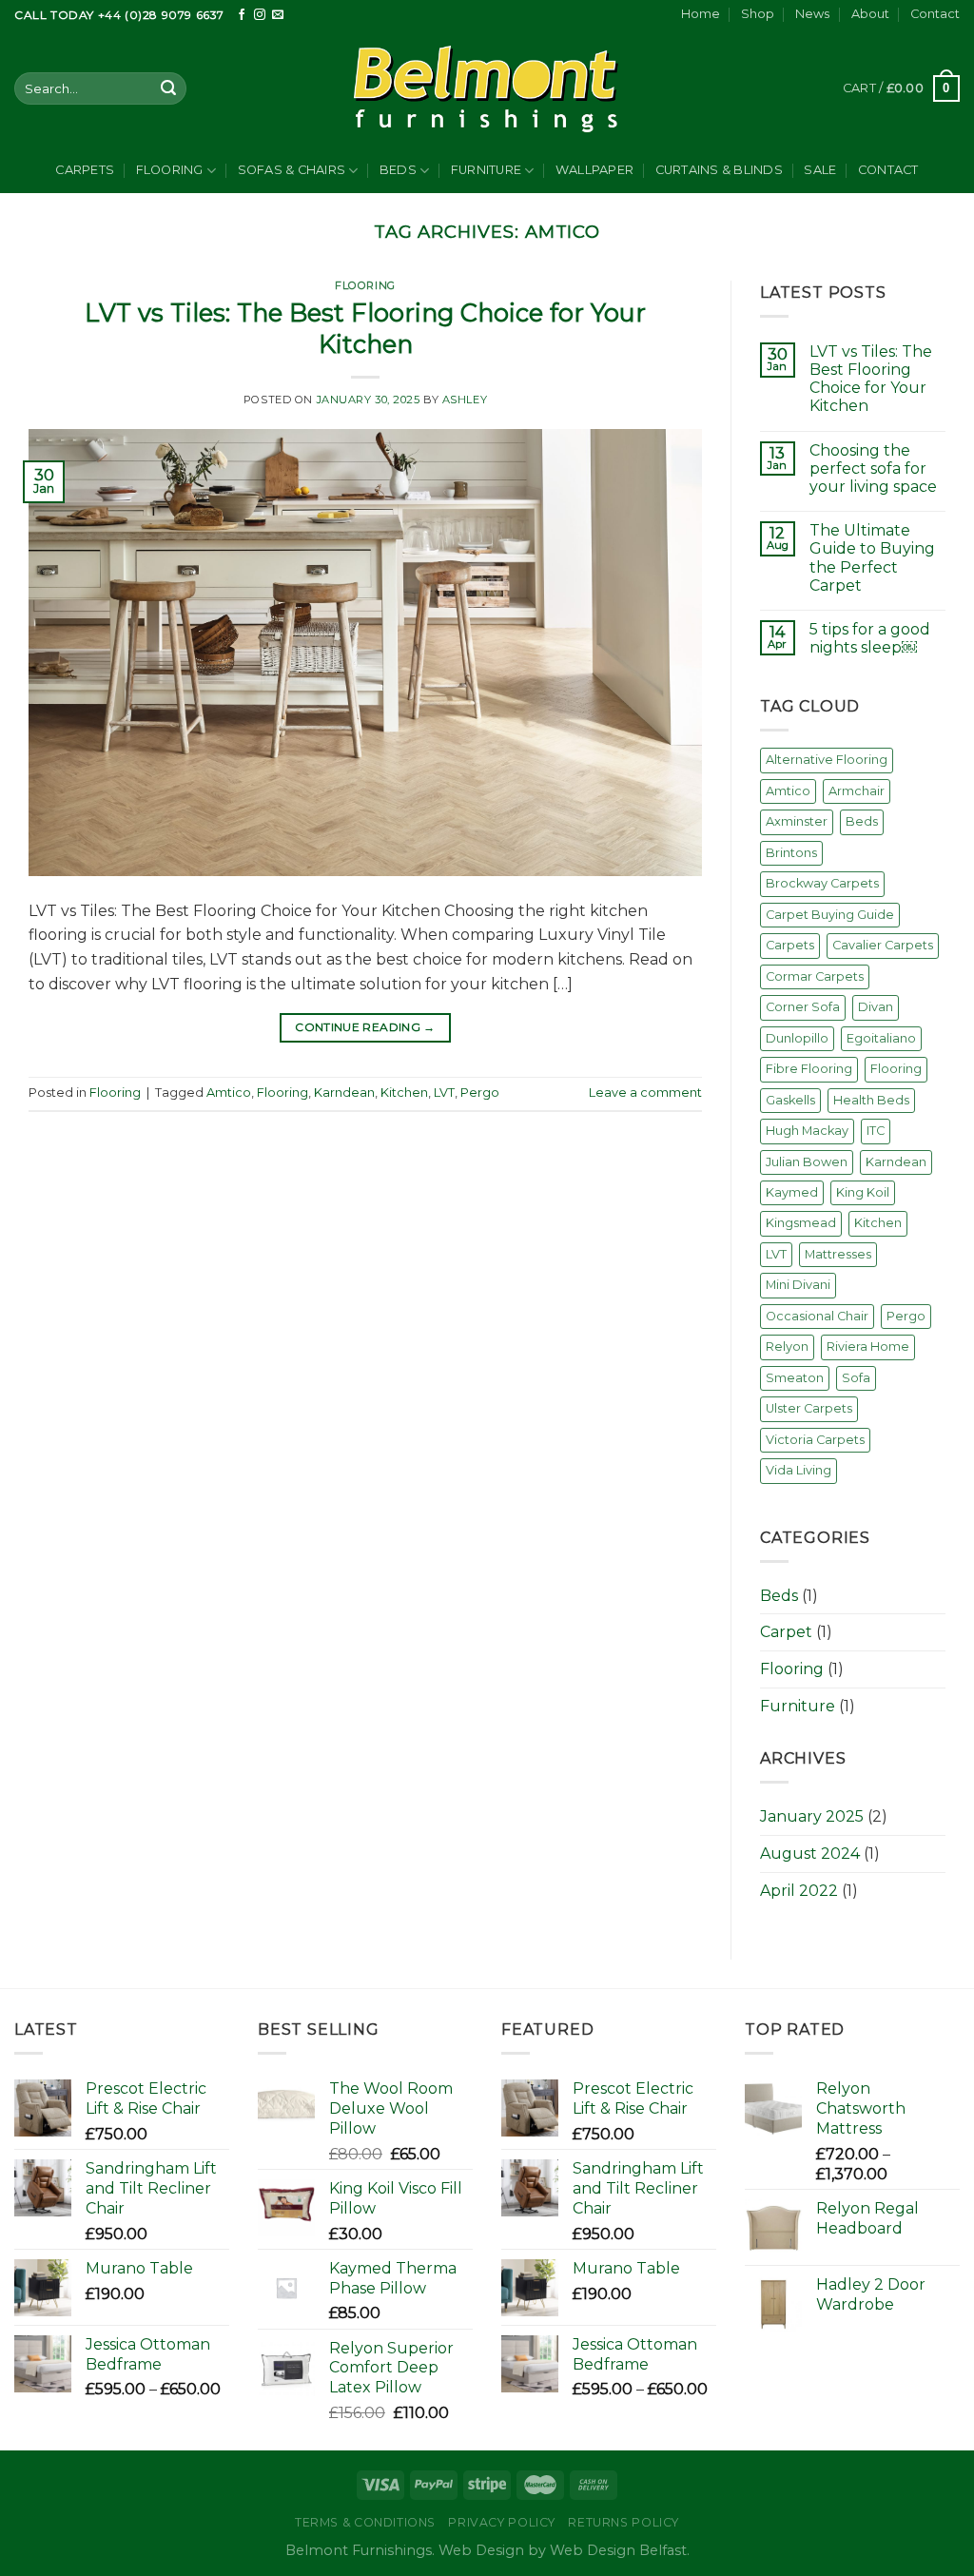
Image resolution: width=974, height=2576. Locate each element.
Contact (935, 14)
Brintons (791, 853)
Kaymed (792, 1192)
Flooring (170, 170)
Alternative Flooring (827, 760)
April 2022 (799, 1891)
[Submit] (168, 88)
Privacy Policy (502, 2522)
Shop (758, 14)
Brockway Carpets (822, 883)
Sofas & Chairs (292, 170)
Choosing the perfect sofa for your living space (873, 468)
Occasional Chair (817, 1316)
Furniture (486, 170)
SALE (820, 170)
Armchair (857, 791)
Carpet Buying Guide (830, 915)
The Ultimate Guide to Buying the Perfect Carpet (872, 558)
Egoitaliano (881, 1038)
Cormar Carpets (815, 976)
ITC (876, 1131)
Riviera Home (868, 1347)
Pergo (480, 1093)
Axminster (797, 821)
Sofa (856, 1378)
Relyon (787, 1347)
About (870, 14)
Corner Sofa (803, 1007)
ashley (465, 400)
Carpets (85, 170)
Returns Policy (623, 2522)
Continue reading (365, 1027)
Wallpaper (594, 170)
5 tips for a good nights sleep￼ (870, 638)
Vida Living (799, 1470)
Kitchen (404, 1093)
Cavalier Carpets (883, 945)
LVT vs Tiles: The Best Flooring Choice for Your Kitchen (871, 379)
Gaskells (790, 1100)
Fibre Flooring (809, 1069)
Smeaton (795, 1378)
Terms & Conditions (365, 2522)
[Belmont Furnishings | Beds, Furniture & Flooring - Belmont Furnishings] (487, 88)
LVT (444, 1093)
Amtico (229, 1093)
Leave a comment (645, 1093)
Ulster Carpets (809, 1408)
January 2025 (812, 1816)
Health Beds (871, 1100)
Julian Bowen (807, 1162)
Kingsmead (801, 1223)
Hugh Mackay (807, 1131)
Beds (398, 170)
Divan (876, 1007)
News (812, 14)
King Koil (863, 1192)
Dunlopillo (797, 1038)
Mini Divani (798, 1285)
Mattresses (838, 1254)
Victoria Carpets (815, 1440)
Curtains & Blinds (719, 170)
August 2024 (810, 1854)
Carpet (786, 1632)
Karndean (344, 1093)
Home (701, 14)
